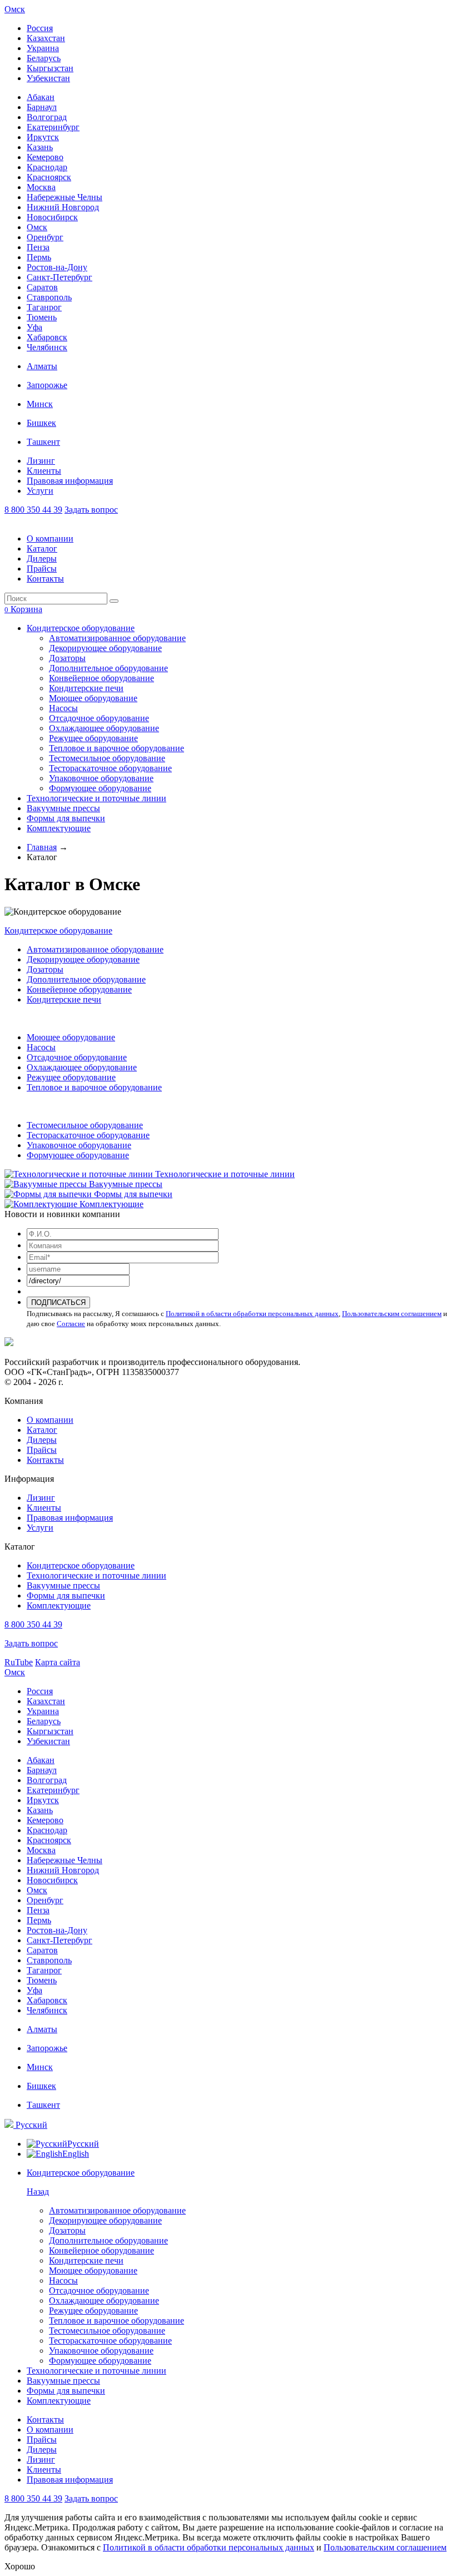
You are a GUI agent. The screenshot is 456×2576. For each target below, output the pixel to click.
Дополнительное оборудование (108, 668)
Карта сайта (58, 1662)
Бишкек (41, 423)
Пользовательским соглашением (392, 1314)
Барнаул (42, 107)
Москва (41, 187)
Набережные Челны (65, 197)
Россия (40, 28)
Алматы (42, 366)
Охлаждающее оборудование (104, 728)
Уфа (34, 327)
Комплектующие (59, 828)
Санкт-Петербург (60, 277)
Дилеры (42, 559)
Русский (30, 2125)
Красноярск (49, 177)
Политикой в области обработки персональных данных (252, 1314)
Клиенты (44, 471)
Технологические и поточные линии (96, 798)
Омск (15, 9)
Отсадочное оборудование (99, 718)
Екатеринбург (53, 127)
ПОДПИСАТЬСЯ (58, 1302)
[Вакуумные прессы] (47, 1184)
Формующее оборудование (100, 788)
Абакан (41, 97)
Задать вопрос (91, 510)
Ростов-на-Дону (57, 267)
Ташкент (43, 442)
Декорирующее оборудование (105, 648)
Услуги (40, 491)
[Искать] (114, 601)
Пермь (39, 257)
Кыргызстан (50, 68)
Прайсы (42, 569)
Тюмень (42, 317)
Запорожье (47, 385)
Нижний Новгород (63, 207)
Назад (38, 2192)
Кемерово (45, 157)
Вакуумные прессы (63, 808)
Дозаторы (67, 658)
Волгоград (47, 117)
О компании (50, 538)
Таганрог (44, 307)
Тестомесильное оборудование (107, 758)
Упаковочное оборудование (101, 778)
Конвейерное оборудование (101, 678)
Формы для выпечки (66, 818)
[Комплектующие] (42, 1204)
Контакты (45, 579)
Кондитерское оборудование (81, 628)
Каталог (42, 549)
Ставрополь (49, 297)
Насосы (63, 708)
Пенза (38, 247)
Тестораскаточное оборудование (110, 768)
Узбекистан (48, 78)
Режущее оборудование (93, 738)
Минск (40, 404)
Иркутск (43, 137)
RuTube (19, 1662)
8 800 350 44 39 (33, 510)
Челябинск (47, 347)
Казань (40, 147)
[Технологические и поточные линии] (80, 1174)
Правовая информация (70, 481)
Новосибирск (52, 217)
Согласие (71, 1324)
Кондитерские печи (86, 688)
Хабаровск (47, 337)
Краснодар (47, 167)
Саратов (42, 287)
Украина (43, 48)
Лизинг (41, 461)
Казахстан (46, 38)
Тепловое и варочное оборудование (117, 748)
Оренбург (45, 237)
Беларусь (44, 58)
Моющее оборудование (93, 698)
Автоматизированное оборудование (117, 638)
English (76, 2154)
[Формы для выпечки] (49, 1194)
